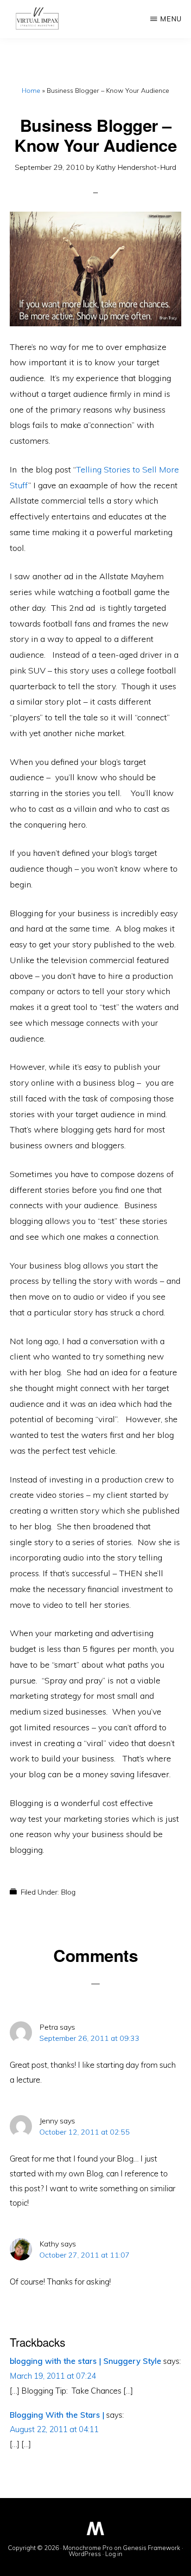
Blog (68, 1892)
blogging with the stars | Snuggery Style (86, 2361)
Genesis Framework (152, 2548)
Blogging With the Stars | (57, 2415)
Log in (114, 2554)
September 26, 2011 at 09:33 (89, 2038)
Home (31, 91)
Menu (171, 19)
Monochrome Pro (88, 2548)
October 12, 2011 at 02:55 (85, 2132)
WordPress (85, 2554)
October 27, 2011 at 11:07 (85, 2255)
